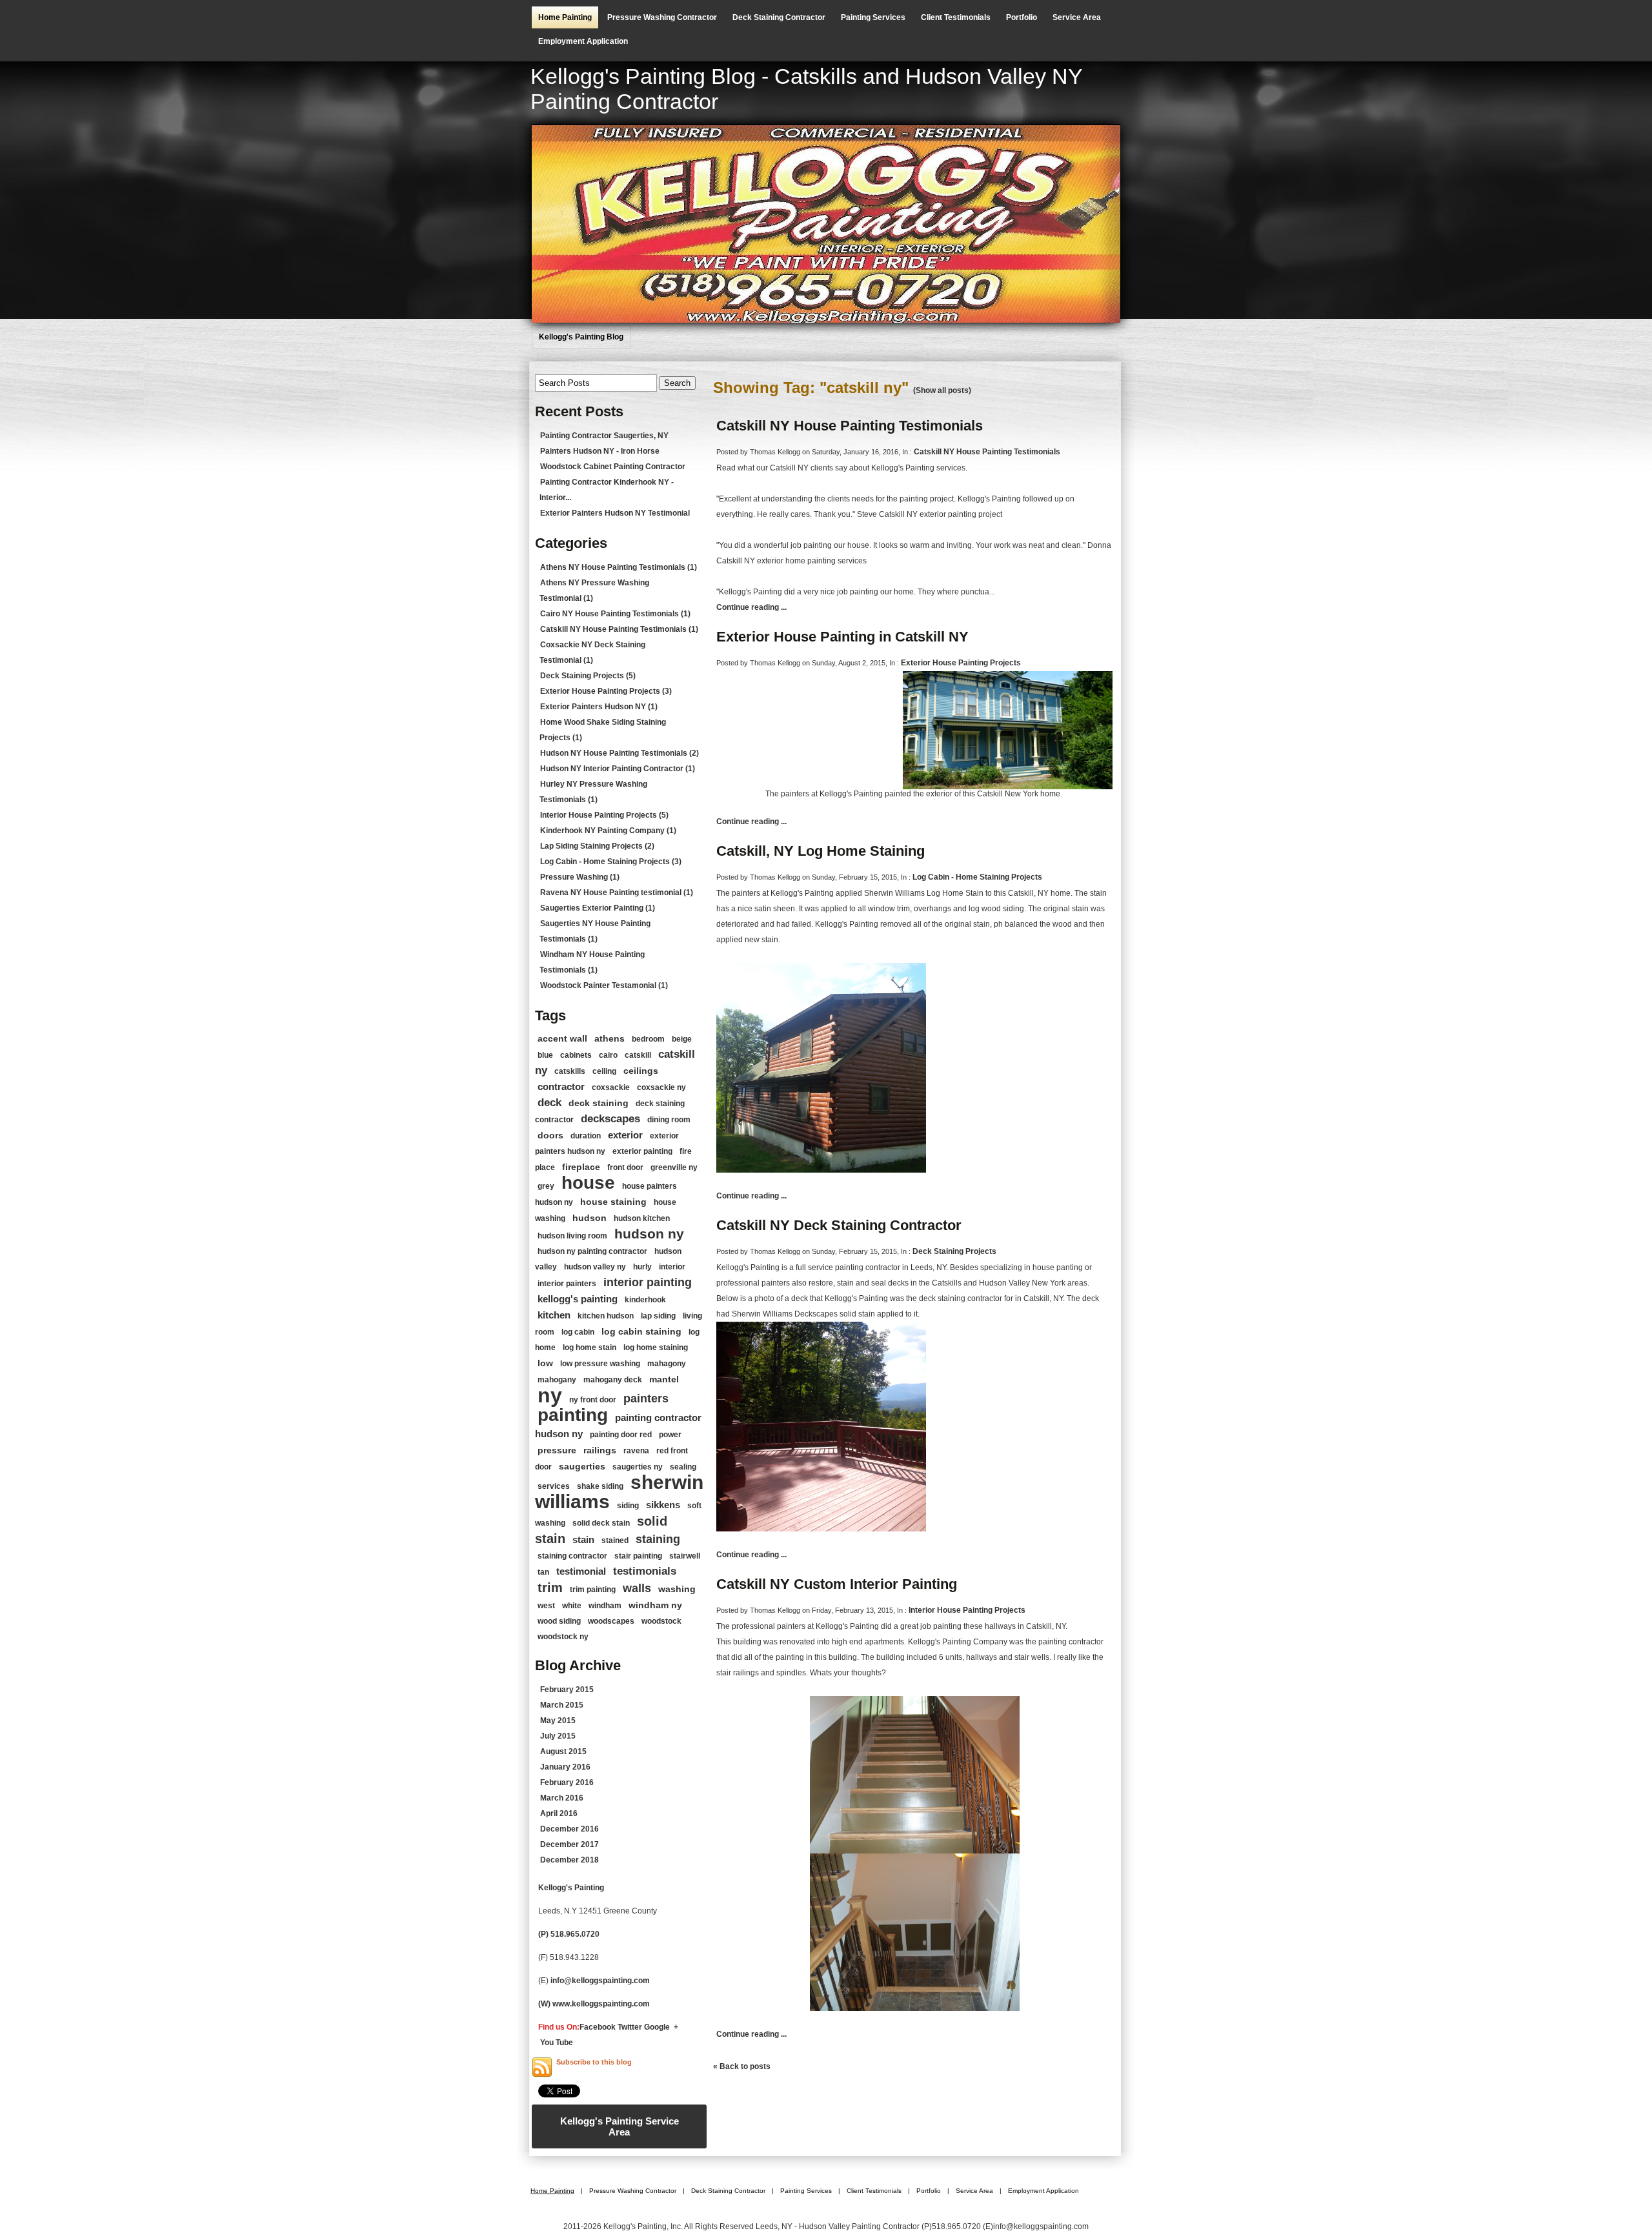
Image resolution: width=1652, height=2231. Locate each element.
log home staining (656, 1348)
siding (628, 1506)
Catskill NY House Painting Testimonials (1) (619, 629)
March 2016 (562, 1798)
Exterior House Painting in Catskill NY (842, 637)
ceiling (604, 1071)
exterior (625, 1135)
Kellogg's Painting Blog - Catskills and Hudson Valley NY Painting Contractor (806, 89)
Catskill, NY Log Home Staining (821, 851)
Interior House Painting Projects (967, 1610)
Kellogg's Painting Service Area (619, 2126)
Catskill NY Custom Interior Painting (837, 1584)
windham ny (655, 1605)
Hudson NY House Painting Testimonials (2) (619, 753)
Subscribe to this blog (594, 2062)
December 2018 (569, 1860)
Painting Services (873, 17)
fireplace (581, 1167)
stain (583, 1539)
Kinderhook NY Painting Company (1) (608, 831)
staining (658, 1539)
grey (546, 1186)
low (545, 1363)
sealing (683, 1467)
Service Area (1077, 17)
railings (600, 1450)
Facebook (598, 2027)
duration (586, 1136)
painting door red (621, 1435)
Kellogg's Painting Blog (581, 337)
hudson (589, 1218)
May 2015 (558, 1721)
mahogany (557, 1380)
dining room (669, 1120)
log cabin (578, 1332)
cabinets (576, 1055)
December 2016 (569, 1829)
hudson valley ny (595, 1267)
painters (646, 1398)
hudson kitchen (642, 1218)
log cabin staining (641, 1331)
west (546, 1606)
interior (672, 1267)
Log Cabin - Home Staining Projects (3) (611, 862)
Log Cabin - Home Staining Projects (977, 877)
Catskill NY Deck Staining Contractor (839, 1225)
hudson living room (572, 1236)
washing (677, 1589)
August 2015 (563, 1751)
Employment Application (583, 41)
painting (573, 1415)
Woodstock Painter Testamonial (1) (604, 985)
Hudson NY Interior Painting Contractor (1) (618, 769)
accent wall (562, 1038)
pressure (557, 1450)
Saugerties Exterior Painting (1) (598, 908)
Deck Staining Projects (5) (588, 676)
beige (682, 1039)
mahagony (667, 1364)
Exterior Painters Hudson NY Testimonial (615, 513)
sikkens (663, 1505)
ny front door (593, 1400)
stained (615, 1540)
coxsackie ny (661, 1087)
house (588, 1183)
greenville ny (674, 1167)
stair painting (638, 1556)
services (554, 1486)
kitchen (554, 1315)
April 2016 (559, 1813)
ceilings (641, 1071)
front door (625, 1167)
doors (550, 1135)
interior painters (567, 1284)
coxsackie (611, 1087)
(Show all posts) (942, 390)
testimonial (581, 1571)
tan (543, 1572)
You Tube (557, 2043)
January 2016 (565, 1767)
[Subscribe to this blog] (542, 2067)
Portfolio (1022, 17)
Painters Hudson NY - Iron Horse (600, 451)
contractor (561, 1086)
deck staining (599, 1103)
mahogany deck (613, 1380)
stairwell (685, 1556)
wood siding (559, 1621)
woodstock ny (563, 1637)
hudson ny (649, 1234)
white (572, 1606)
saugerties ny (638, 1467)
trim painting (593, 1590)
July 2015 (558, 1736)
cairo (608, 1055)
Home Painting (565, 17)
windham (605, 1606)
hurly (642, 1267)
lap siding (658, 1316)
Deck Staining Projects (954, 1251)
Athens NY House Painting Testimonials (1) (619, 567)
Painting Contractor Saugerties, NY (604, 436)
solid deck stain (601, 1523)
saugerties (582, 1466)
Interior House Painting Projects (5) (604, 815)
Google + (661, 2027)
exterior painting (642, 1151)
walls (637, 1588)
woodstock (661, 1621)
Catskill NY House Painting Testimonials (850, 426)
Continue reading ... (751, 607)
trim (550, 1588)
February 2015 (567, 1690)
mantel (664, 1379)
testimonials (645, 1571)
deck (549, 1103)
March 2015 (562, 1705)
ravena (636, 1451)
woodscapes (611, 1621)
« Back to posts (742, 2066)
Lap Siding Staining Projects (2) (597, 846)
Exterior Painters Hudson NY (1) (599, 707)
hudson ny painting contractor (592, 1251)
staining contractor (572, 1556)
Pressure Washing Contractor (662, 17)
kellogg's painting (578, 1299)
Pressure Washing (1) (580, 877)
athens (609, 1038)
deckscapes (610, 1119)
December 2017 (569, 1844)
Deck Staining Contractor (779, 17)
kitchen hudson (606, 1316)
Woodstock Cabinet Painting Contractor (613, 467)
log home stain (589, 1348)
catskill (638, 1055)
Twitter (630, 2027)
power (670, 1435)
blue (545, 1055)
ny (550, 1395)
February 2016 (567, 1782)
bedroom (648, 1039)
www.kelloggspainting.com (602, 2004)
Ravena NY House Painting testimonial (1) (617, 893)
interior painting (648, 1282)
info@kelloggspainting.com (600, 1981)
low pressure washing (600, 1364)
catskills (570, 1071)
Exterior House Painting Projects (961, 663)
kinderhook (645, 1300)
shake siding (600, 1486)
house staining (613, 1202)
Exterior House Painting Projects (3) (606, 691)
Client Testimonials (956, 17)
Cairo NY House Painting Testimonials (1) (615, 614)
